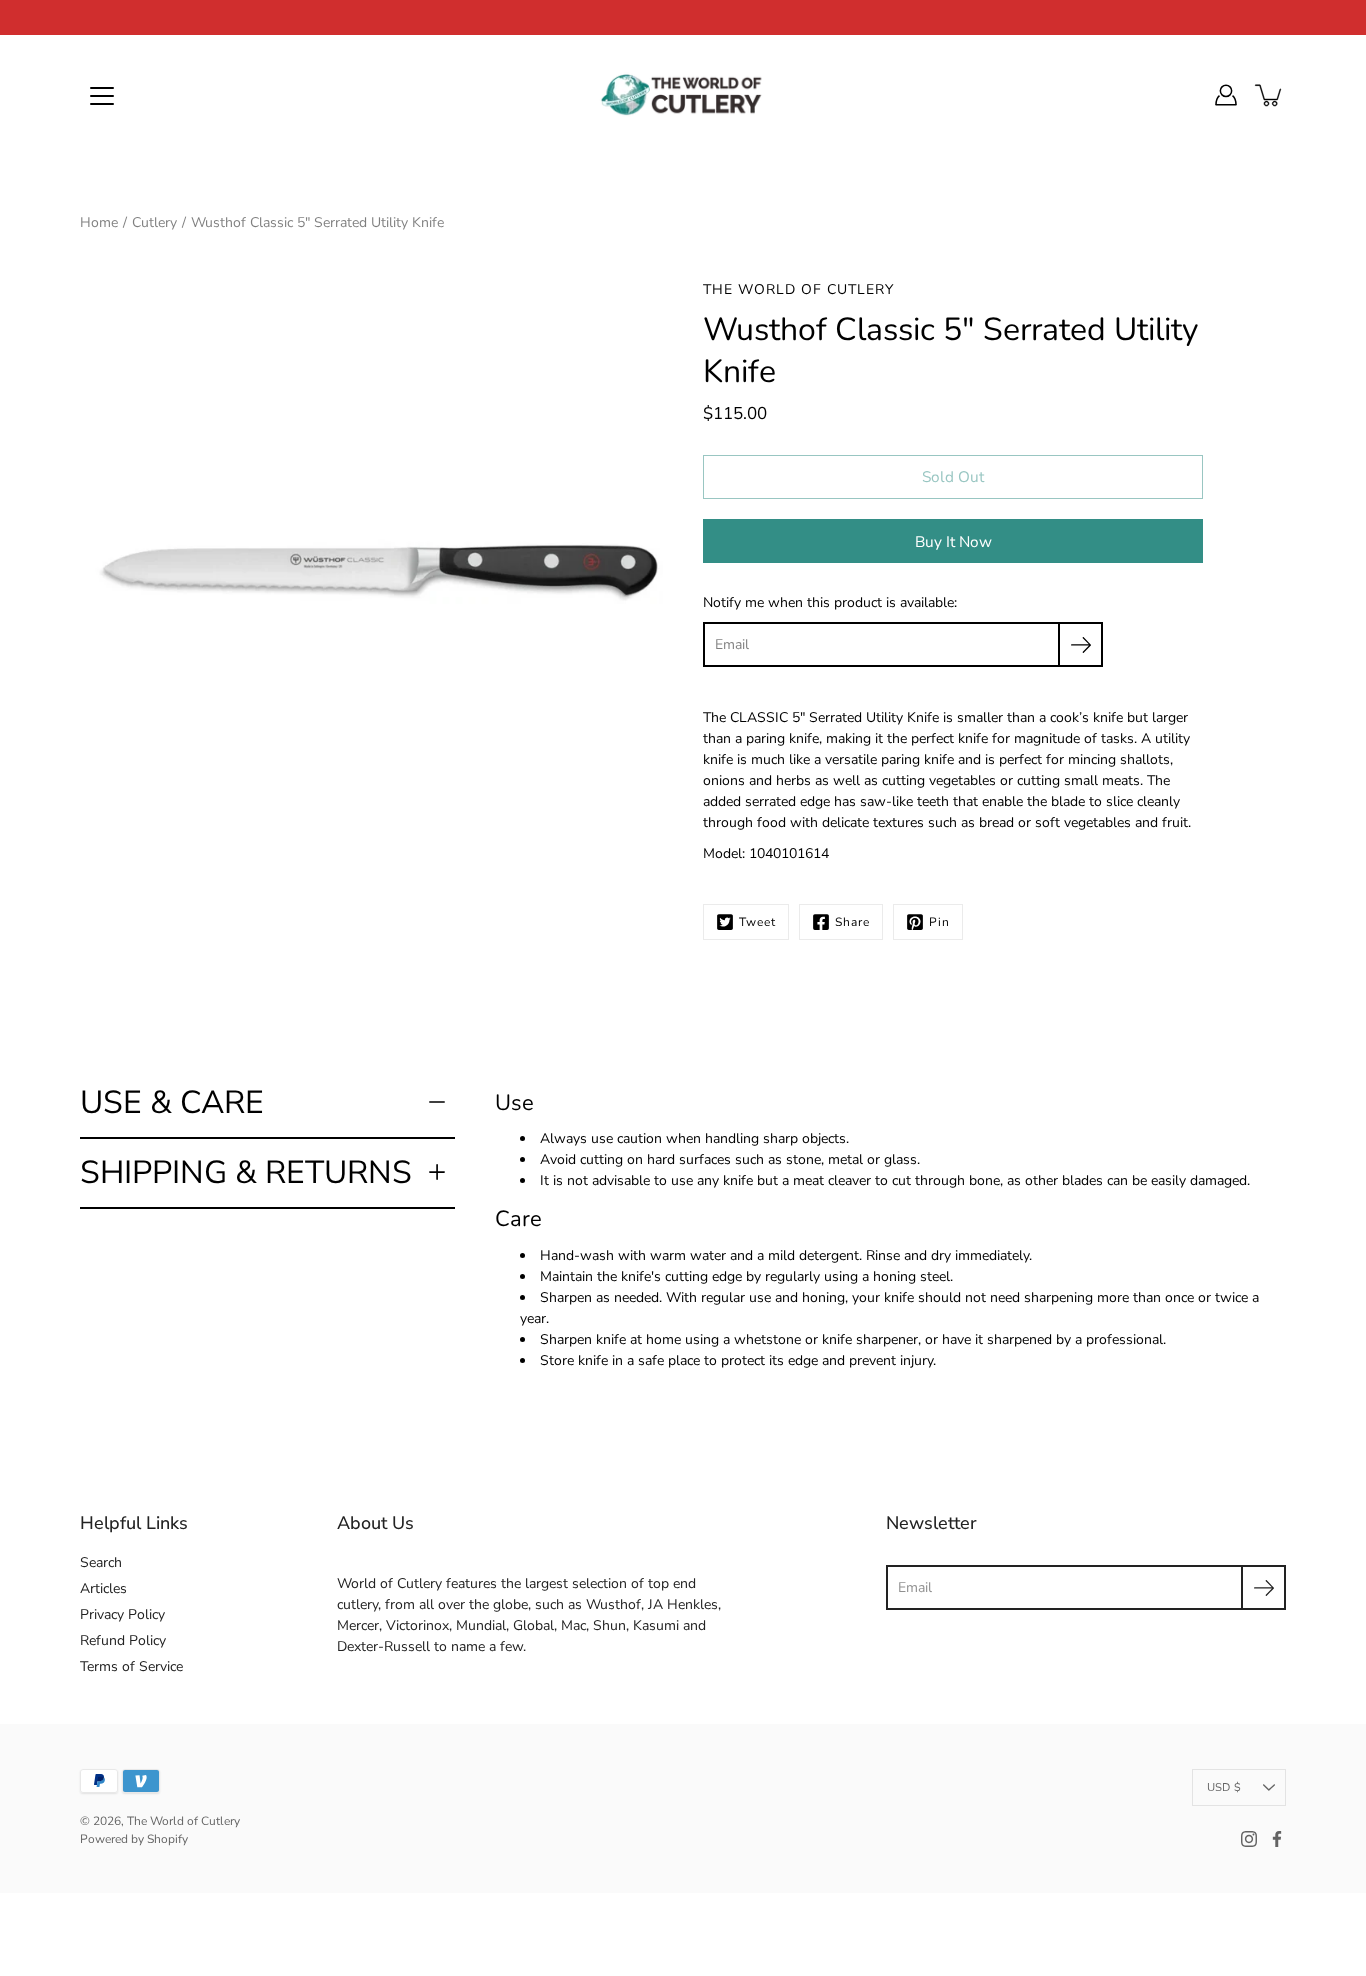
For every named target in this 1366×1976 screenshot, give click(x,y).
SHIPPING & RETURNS (246, 1172)
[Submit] (1263, 1587)
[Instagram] (1249, 1839)
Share (852, 922)
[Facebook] (1277, 1839)
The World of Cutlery (183, 1821)
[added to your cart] (1270, 95)
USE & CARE (172, 1102)
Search (101, 1562)
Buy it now (953, 541)
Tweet (757, 922)
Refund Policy (123, 1640)
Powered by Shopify (134, 1839)
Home (99, 222)
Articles (103, 1588)
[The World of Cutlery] (683, 95)
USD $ (1224, 1787)
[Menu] (102, 96)
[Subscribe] (1080, 644)
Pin (939, 922)
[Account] (1226, 95)
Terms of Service (131, 1666)
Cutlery (154, 222)
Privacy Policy (122, 1614)
